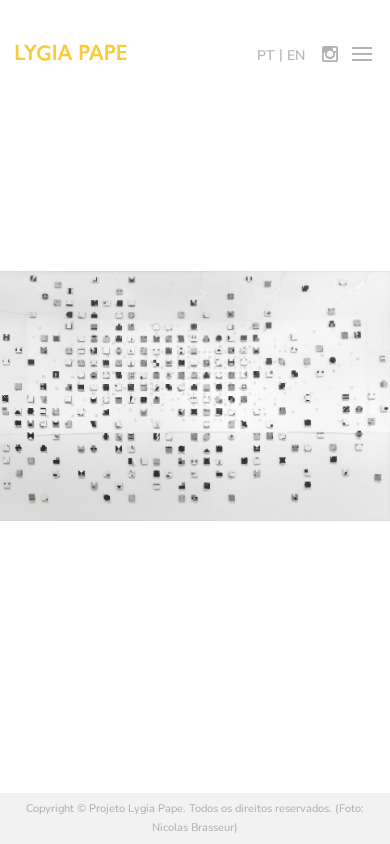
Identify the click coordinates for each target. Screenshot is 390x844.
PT (266, 55)
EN (296, 55)
